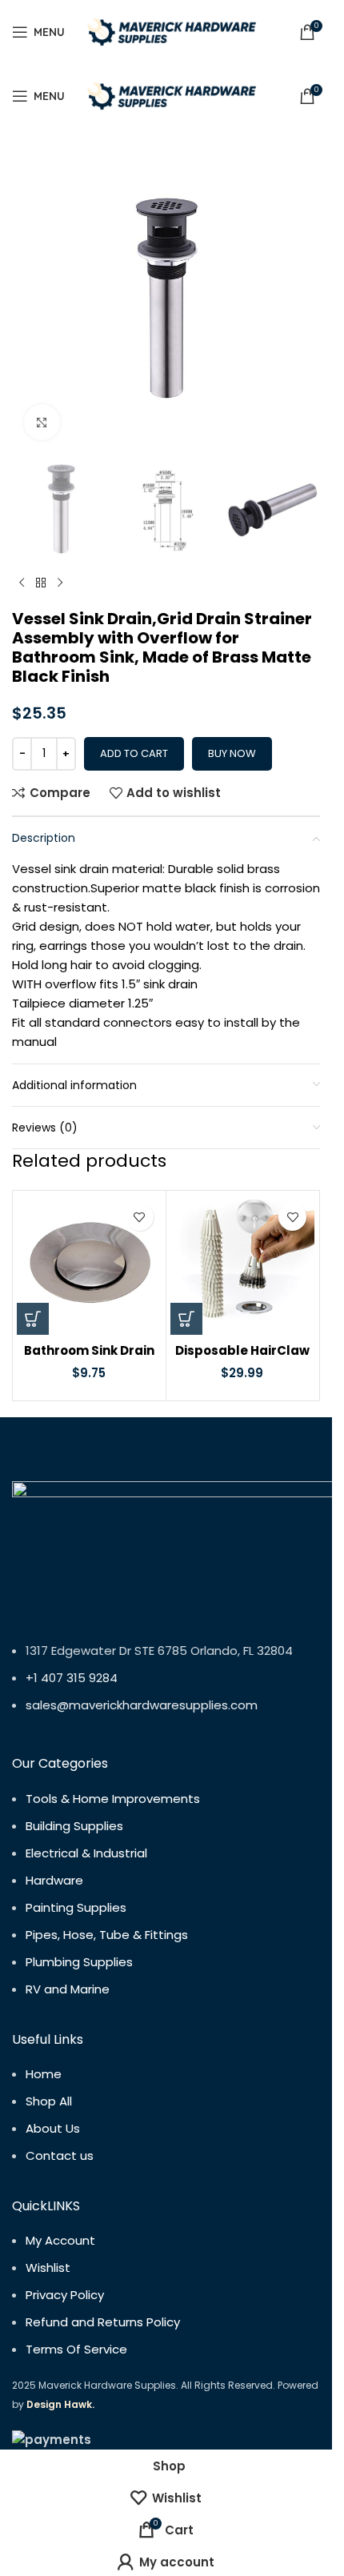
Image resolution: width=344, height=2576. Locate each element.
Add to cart (134, 753)
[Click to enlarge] (42, 422)
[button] (33, 1319)
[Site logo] (173, 31)
